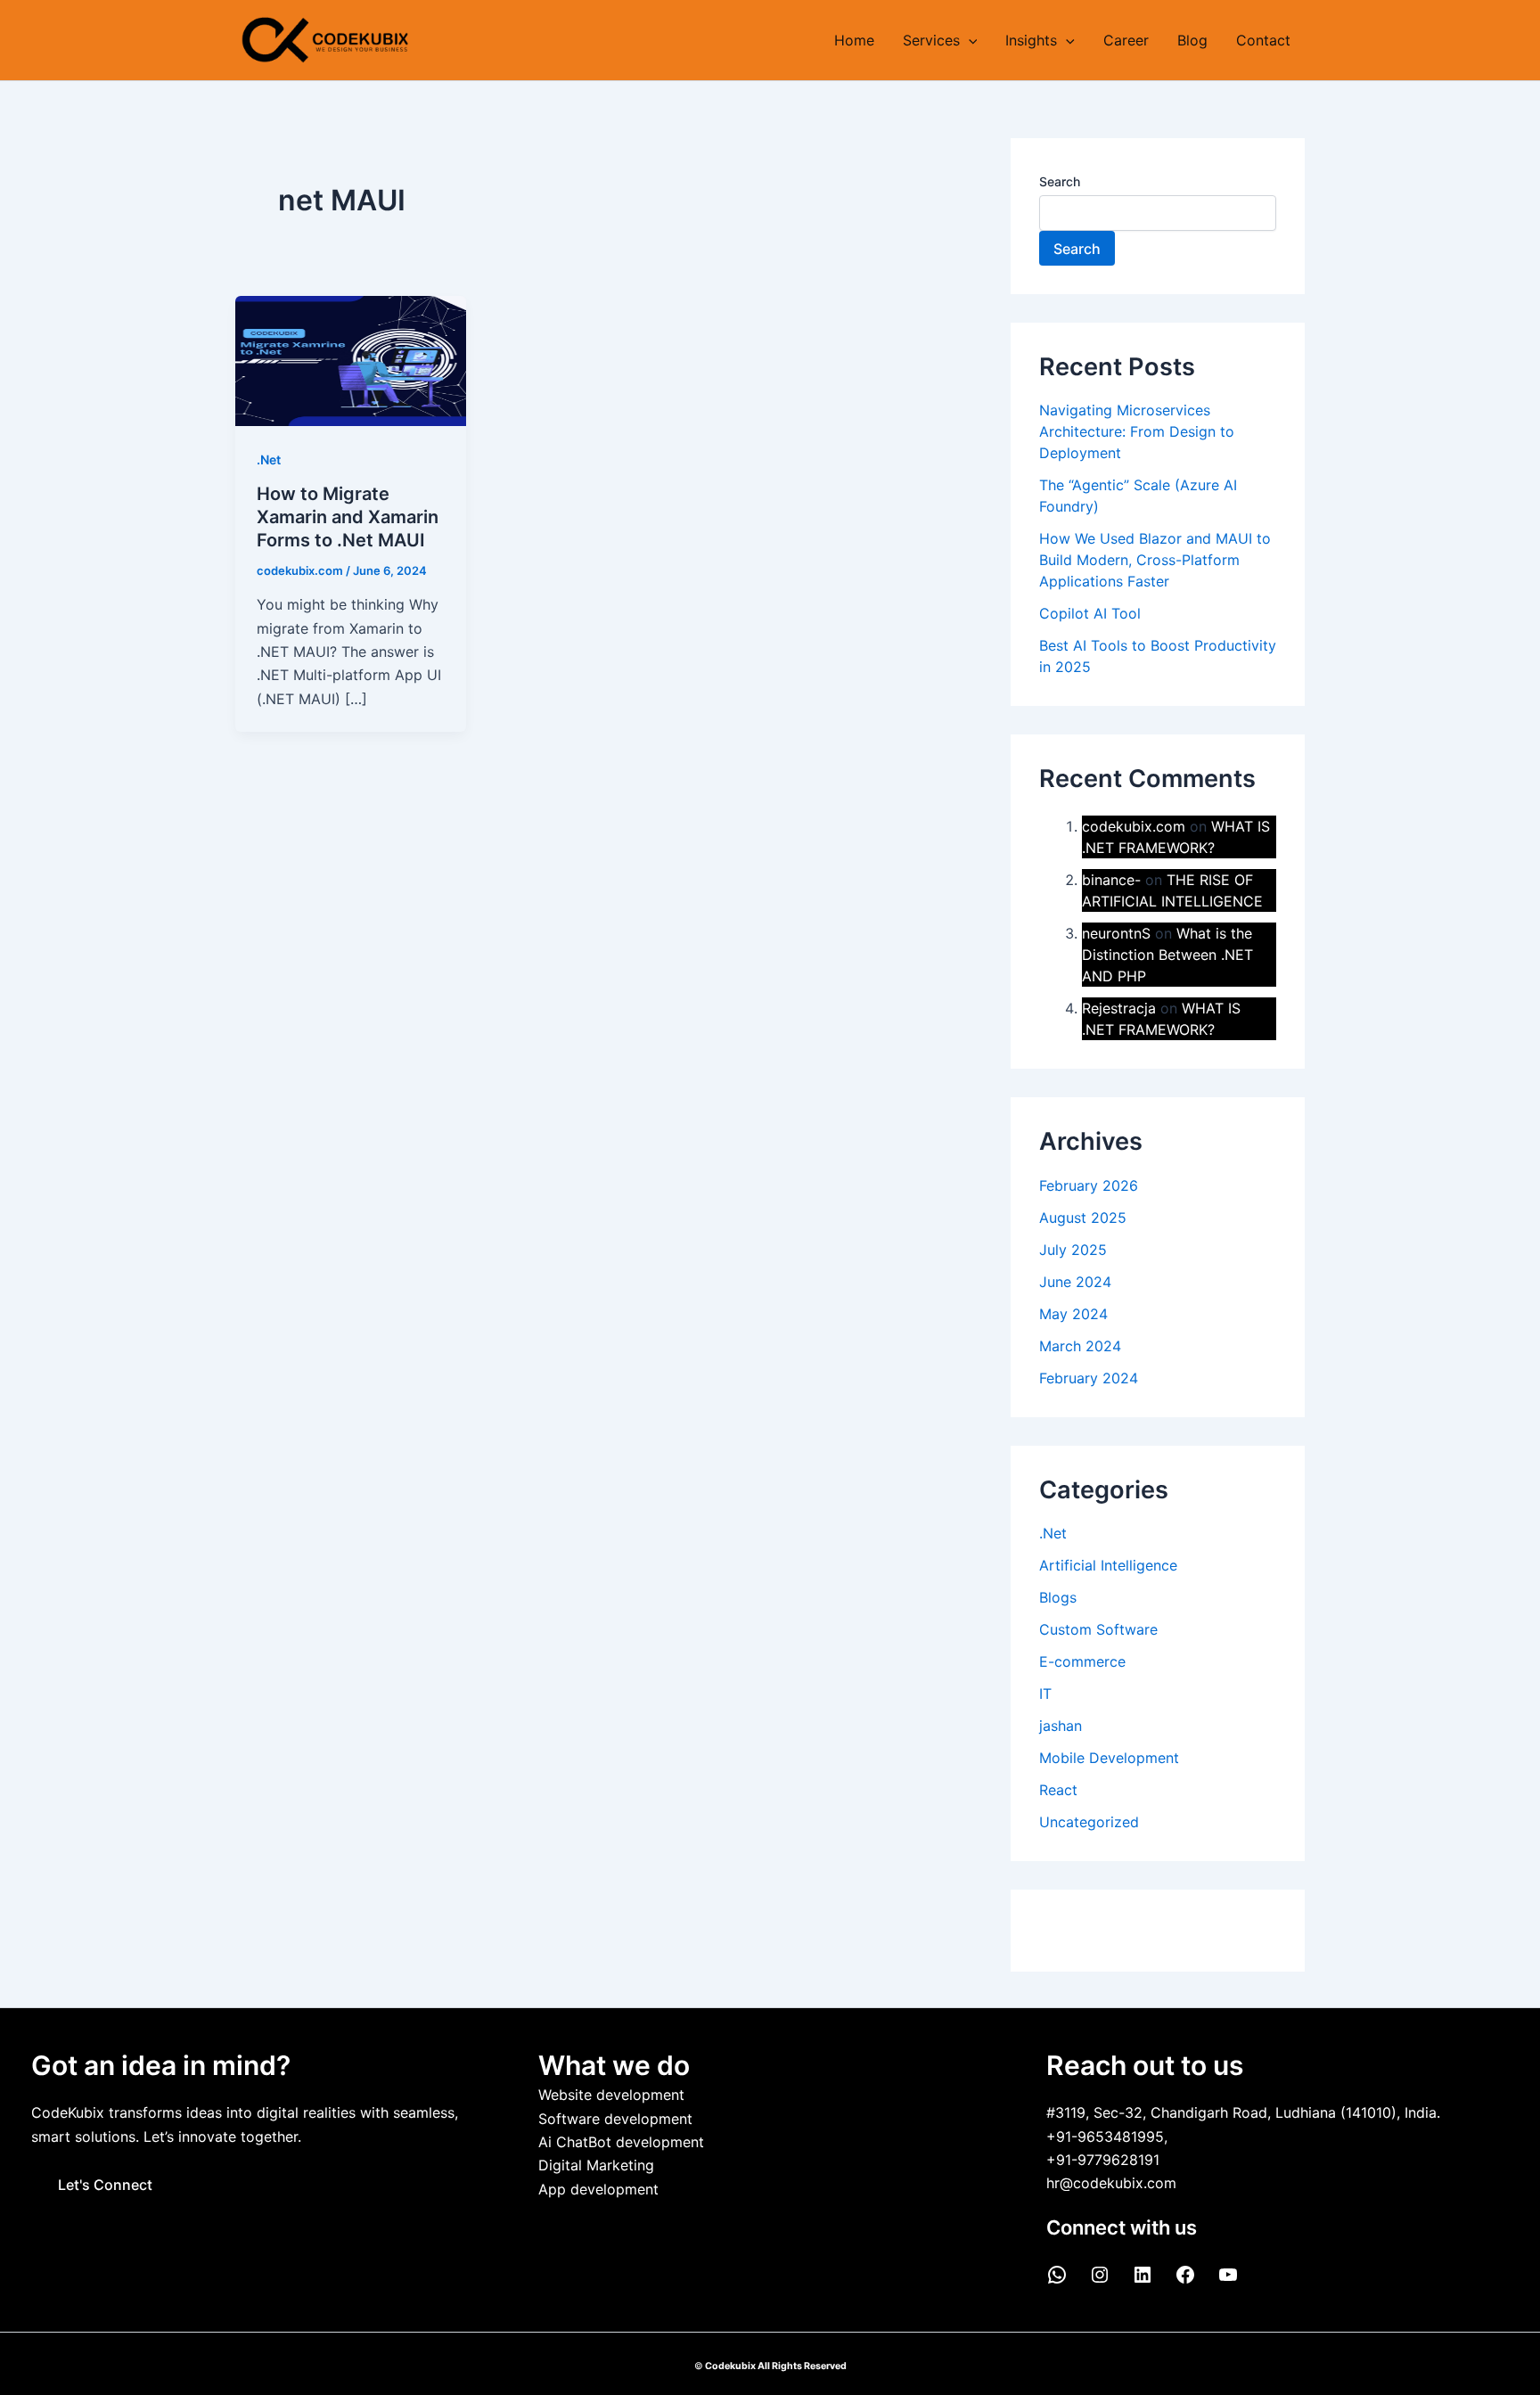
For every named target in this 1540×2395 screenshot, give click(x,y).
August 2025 (1083, 1218)
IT (1045, 1694)
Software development (615, 2119)
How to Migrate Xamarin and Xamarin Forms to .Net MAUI (348, 517)
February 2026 (1089, 1185)
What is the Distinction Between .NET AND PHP (1167, 955)
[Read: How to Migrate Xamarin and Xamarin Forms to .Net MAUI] (351, 359)
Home (854, 40)
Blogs (1058, 1597)
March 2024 (1080, 1346)
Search (1060, 181)
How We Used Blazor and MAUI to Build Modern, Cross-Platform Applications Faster (1155, 560)
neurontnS (1116, 933)
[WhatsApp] (1057, 2280)
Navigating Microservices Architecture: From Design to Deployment (1137, 431)
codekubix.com (1134, 826)
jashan (1061, 1726)
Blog (1192, 40)
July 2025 (1073, 1250)
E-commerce (1082, 1661)
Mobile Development (1109, 1758)
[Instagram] (1100, 2280)
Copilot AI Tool (1090, 613)
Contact (1263, 40)
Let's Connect (105, 2185)
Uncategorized (1089, 1822)
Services (931, 40)
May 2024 (1073, 1314)
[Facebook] (1185, 2280)
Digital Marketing (596, 2165)
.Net (269, 459)
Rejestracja (1119, 1008)
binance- (1111, 880)
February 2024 (1089, 1378)
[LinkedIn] (1143, 2280)
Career (1126, 40)
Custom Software (1098, 1629)
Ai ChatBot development (621, 2142)
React (1058, 1790)
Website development (611, 2095)
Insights (1031, 40)
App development (598, 2189)
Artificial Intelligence (1108, 1565)
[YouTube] (1228, 2280)
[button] (969, 40)
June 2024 (1075, 1282)
